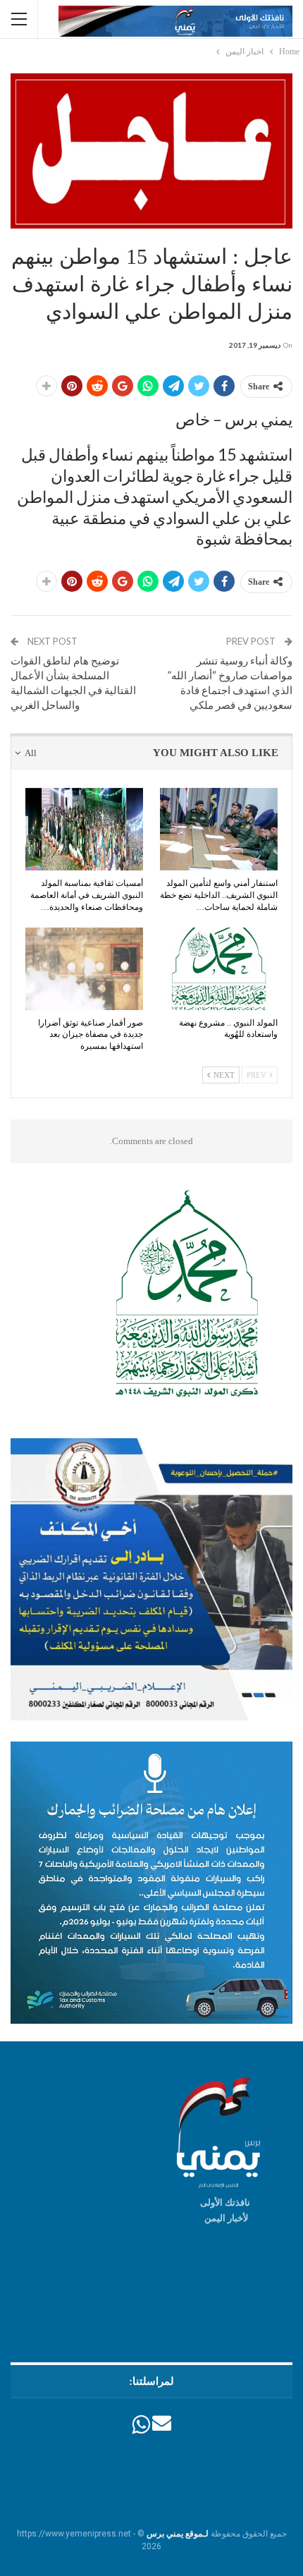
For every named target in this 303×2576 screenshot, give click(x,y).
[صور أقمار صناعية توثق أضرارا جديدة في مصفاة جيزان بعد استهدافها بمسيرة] (84, 969)
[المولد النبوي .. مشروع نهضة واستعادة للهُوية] (219, 969)
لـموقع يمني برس (178, 2534)
